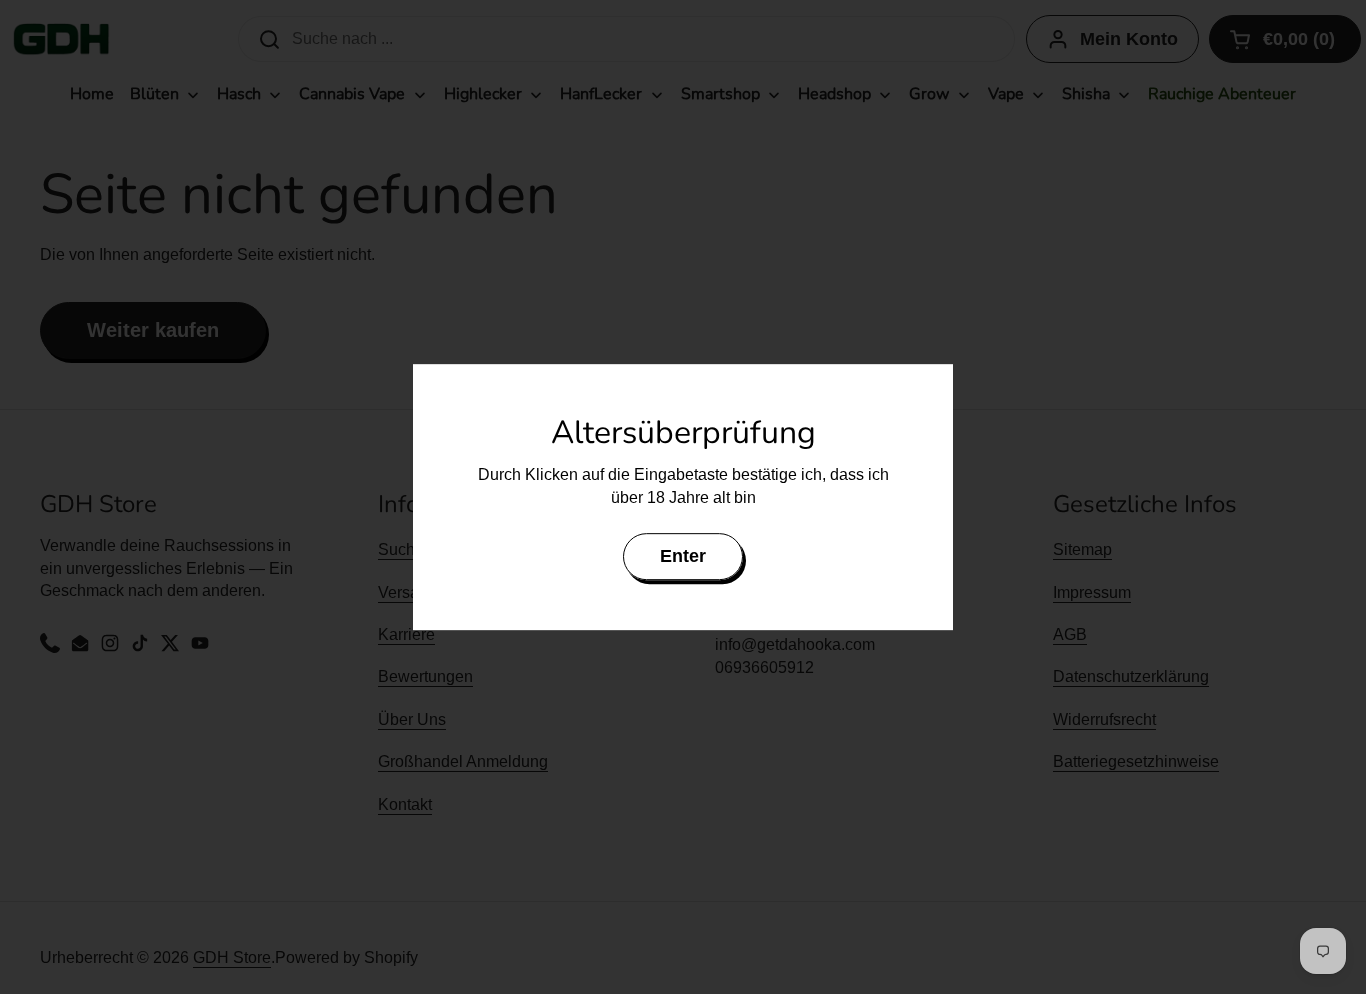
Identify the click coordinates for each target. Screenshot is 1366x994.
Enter (683, 556)
